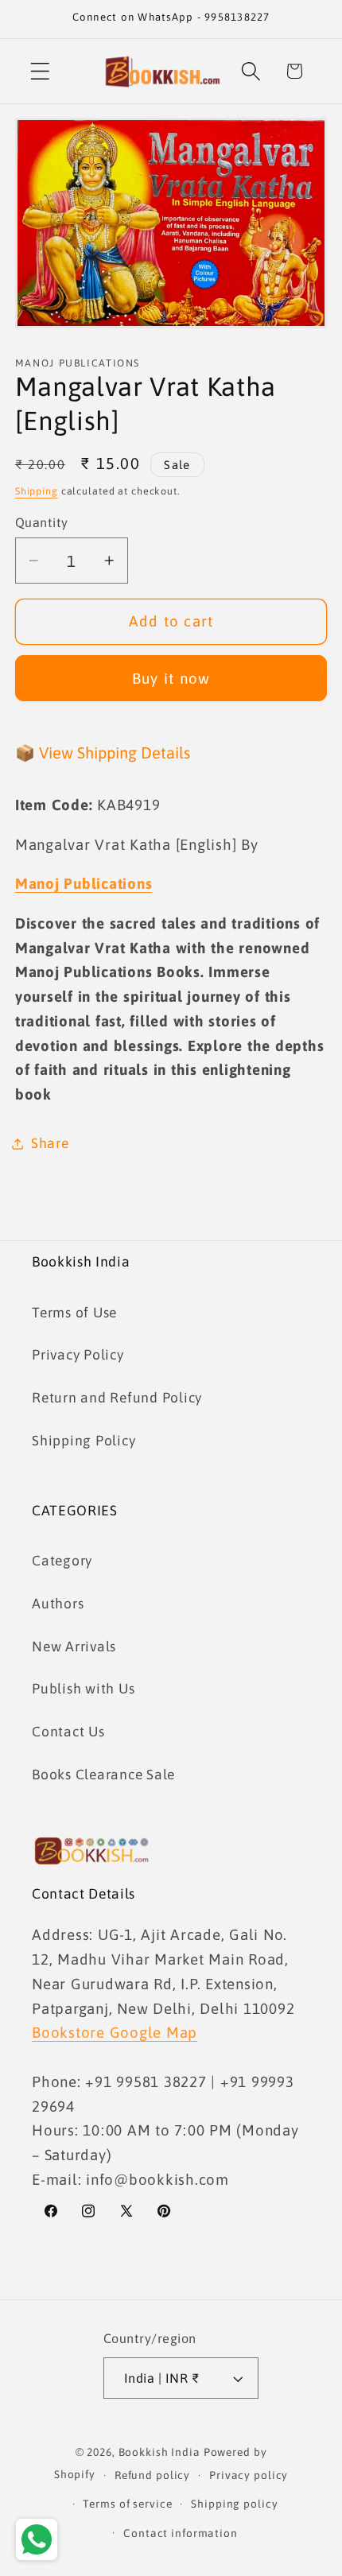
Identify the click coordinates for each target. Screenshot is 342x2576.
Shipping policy (234, 2504)
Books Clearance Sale (103, 1775)
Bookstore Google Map (115, 2032)
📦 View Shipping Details (103, 753)
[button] (40, 71)
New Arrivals (74, 1647)
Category (62, 1561)
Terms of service (127, 2504)
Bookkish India (159, 2452)
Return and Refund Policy (117, 1398)
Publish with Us (83, 1689)
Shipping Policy (84, 1441)
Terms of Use (74, 1313)
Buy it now (171, 678)
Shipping (37, 491)
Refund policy (152, 2475)
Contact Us (68, 1732)
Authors (58, 1604)
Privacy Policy (78, 1355)
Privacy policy (249, 2475)
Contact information (181, 2533)
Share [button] (50, 1143)
